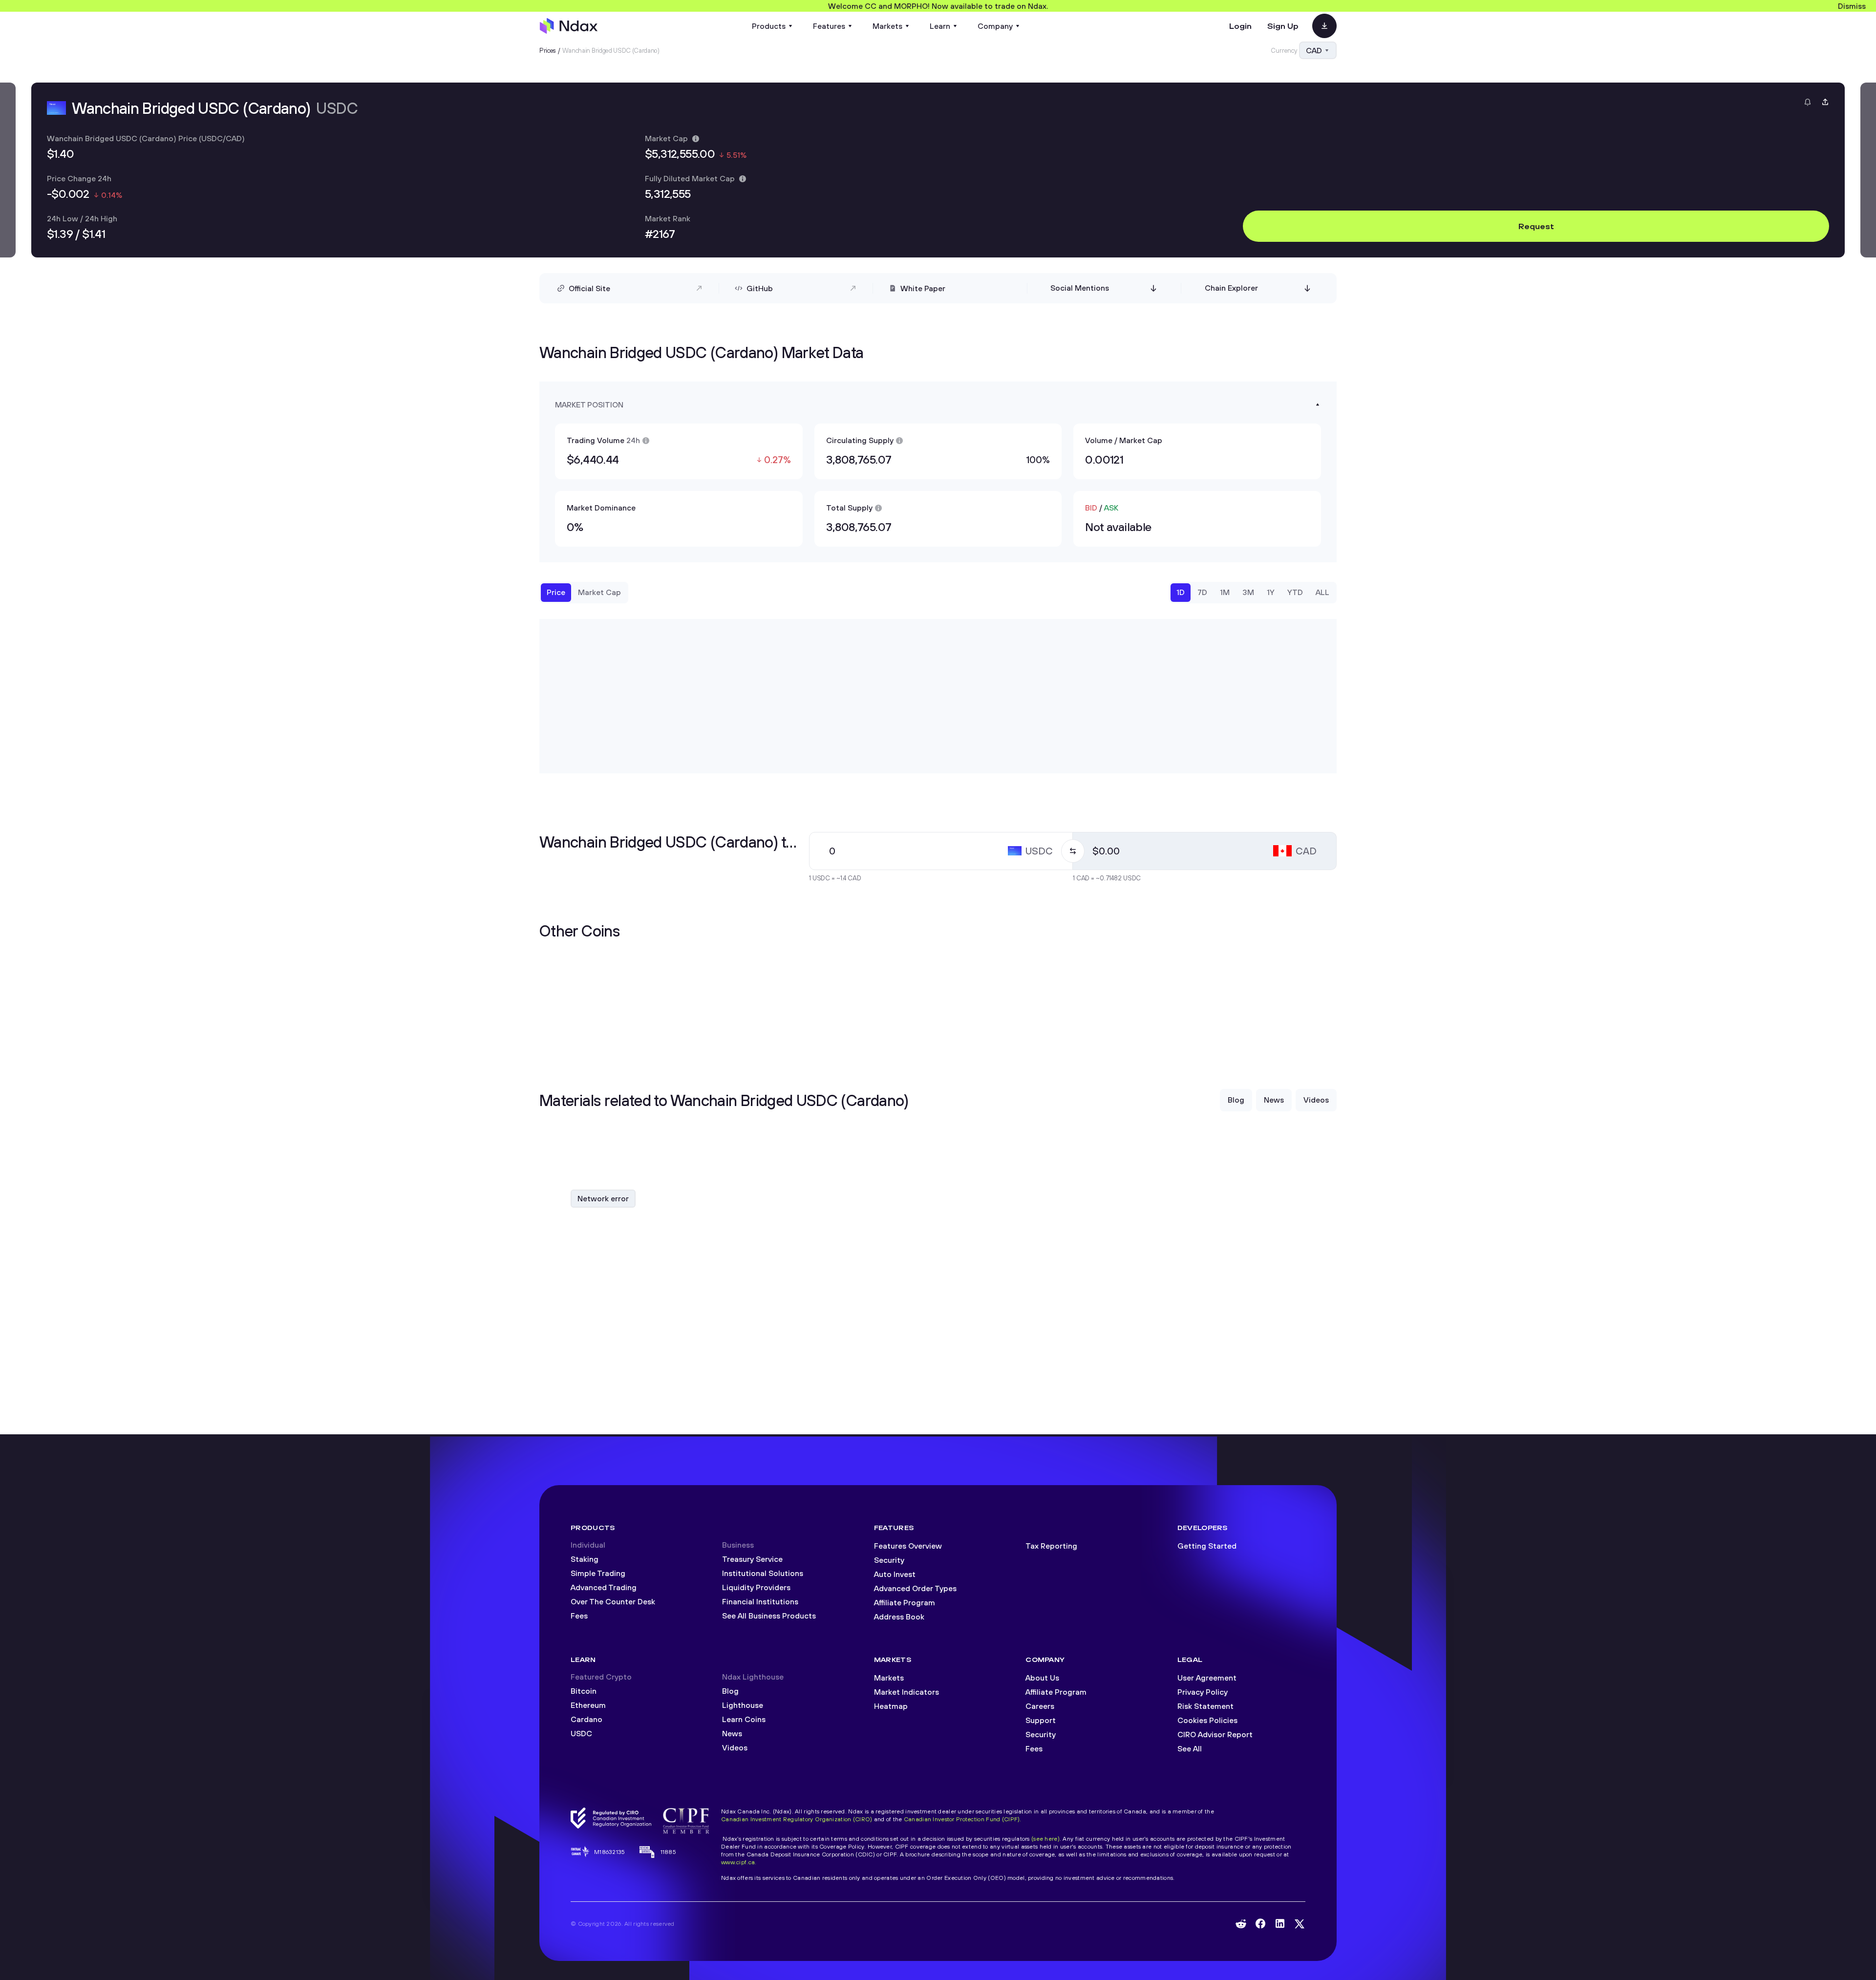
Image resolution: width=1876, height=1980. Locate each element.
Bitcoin (584, 1691)
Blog (730, 1691)
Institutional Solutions (763, 1573)
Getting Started (1207, 1546)
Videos (735, 1747)
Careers (1040, 1706)
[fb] (1260, 1924)
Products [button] (769, 26)
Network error (603, 1198)
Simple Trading (598, 1573)
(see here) (1045, 1839)
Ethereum (588, 1705)
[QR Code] (1324, 26)
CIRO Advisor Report (1215, 1734)
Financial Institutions (760, 1601)
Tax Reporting (1051, 1546)
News (732, 1733)
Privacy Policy (1203, 1692)
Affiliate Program (905, 1602)
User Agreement (1207, 1678)
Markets (889, 1678)
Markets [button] (887, 26)
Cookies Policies (1207, 1720)
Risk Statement (1205, 1706)
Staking (585, 1559)
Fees (579, 1616)
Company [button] (995, 26)
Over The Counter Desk (613, 1601)
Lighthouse (743, 1705)
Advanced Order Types (915, 1588)
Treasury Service (752, 1559)
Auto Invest (895, 1574)
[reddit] (1241, 1924)
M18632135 (610, 1852)
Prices (548, 50)
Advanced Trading (604, 1587)
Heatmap (891, 1706)
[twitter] (1300, 1924)
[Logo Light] (569, 26)
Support (1041, 1720)
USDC (581, 1733)
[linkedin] (1280, 1924)
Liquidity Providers (756, 1587)
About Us (1042, 1678)
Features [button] (829, 26)
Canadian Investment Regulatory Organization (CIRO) (797, 1819)
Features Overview (908, 1546)
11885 (668, 1852)
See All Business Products (769, 1616)
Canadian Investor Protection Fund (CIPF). (963, 1819)
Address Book (899, 1617)
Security (889, 1560)
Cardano (586, 1719)
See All (1190, 1748)
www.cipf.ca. (739, 1862)
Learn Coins (744, 1719)
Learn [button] (940, 26)
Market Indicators (906, 1692)
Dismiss (1852, 6)
